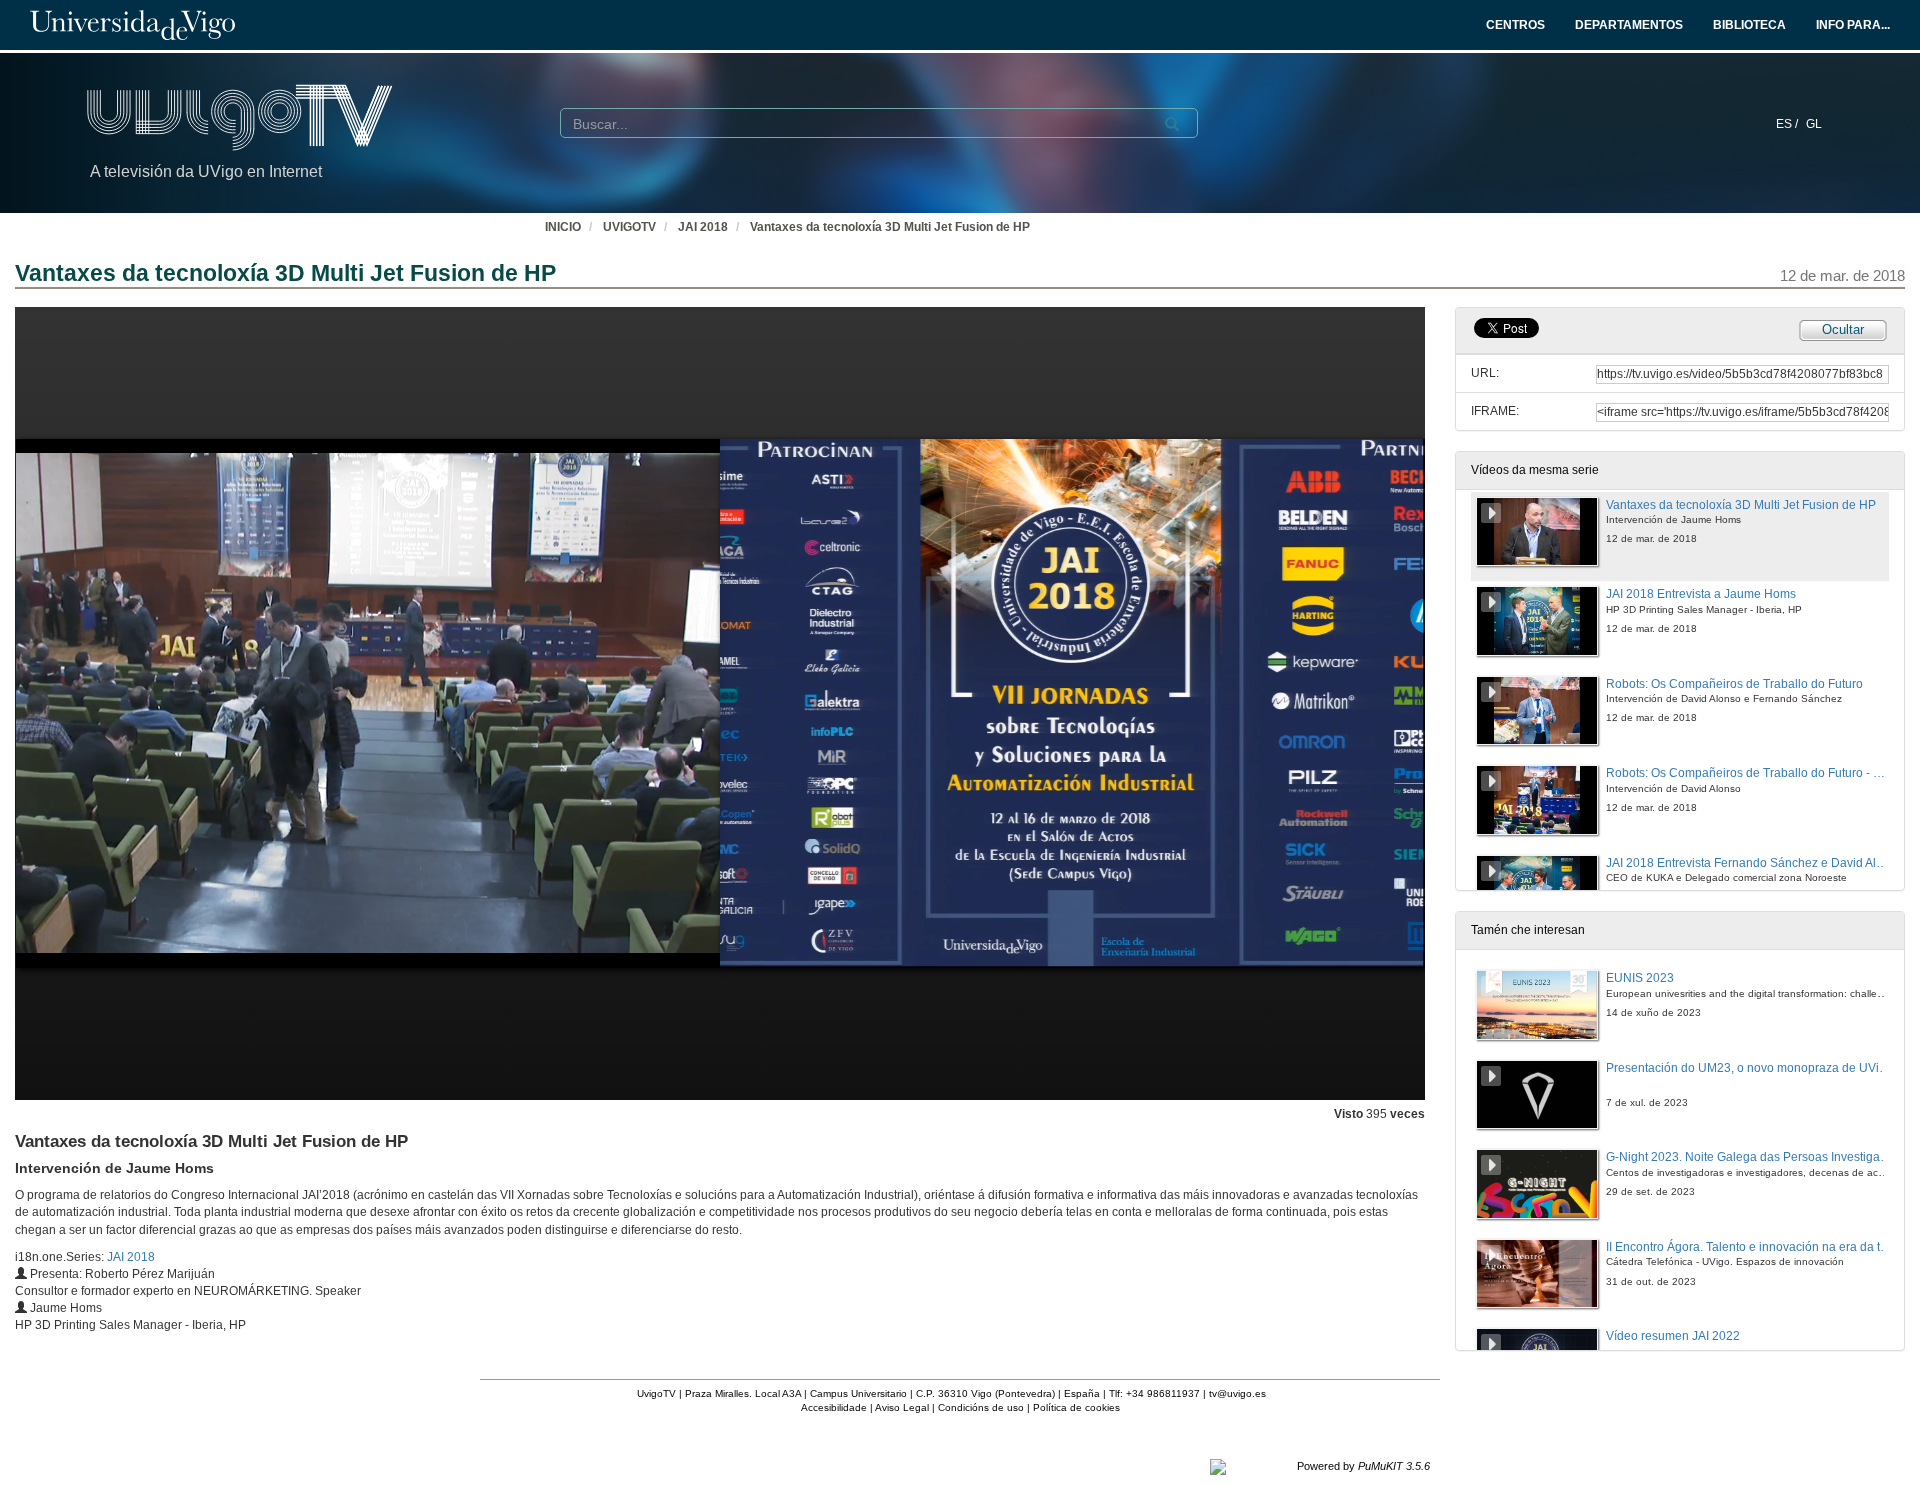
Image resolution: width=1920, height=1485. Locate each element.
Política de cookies (1076, 1407)
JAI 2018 (703, 227)
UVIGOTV (629, 227)
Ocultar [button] (1843, 329)
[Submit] (1172, 124)
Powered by (1363, 1466)
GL (1814, 124)
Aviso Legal (902, 1407)
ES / (1788, 124)
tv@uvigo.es (1237, 1393)
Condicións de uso (981, 1407)
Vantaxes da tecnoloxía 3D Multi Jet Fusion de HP (890, 227)
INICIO (563, 227)
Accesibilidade (834, 1407)
